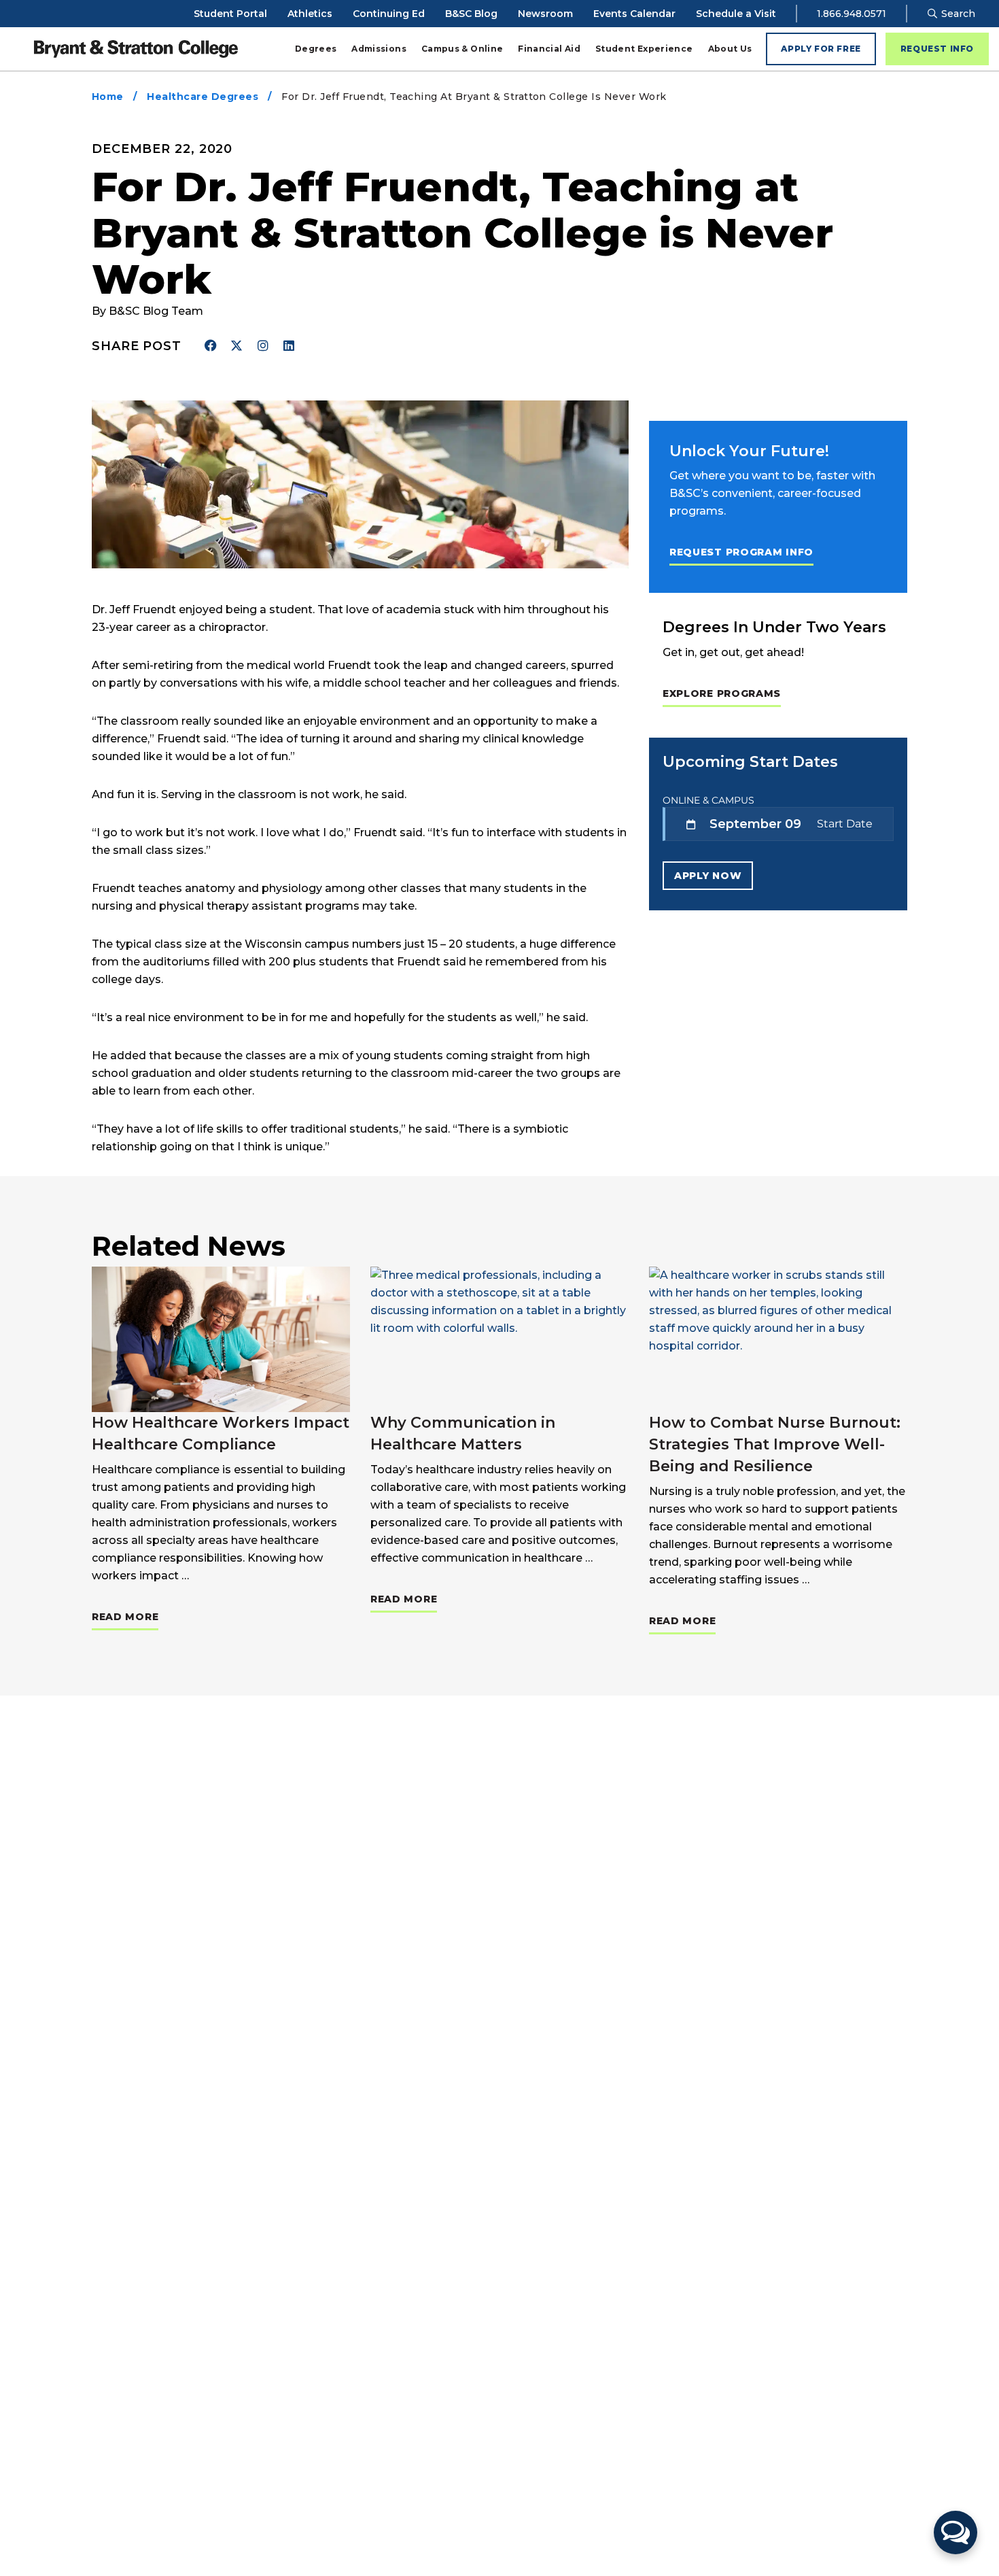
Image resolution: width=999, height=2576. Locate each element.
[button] (956, 2532)
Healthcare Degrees (203, 97)
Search (957, 14)
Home (108, 97)
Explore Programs (722, 693)
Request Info (937, 49)
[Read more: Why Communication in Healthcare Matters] (500, 1339)
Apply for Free (821, 49)
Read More (125, 1616)
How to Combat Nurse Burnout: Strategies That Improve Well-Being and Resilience (775, 1444)
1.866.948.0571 (852, 14)
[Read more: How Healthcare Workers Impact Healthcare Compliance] (221, 1339)
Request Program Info (741, 552)
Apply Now (708, 876)
